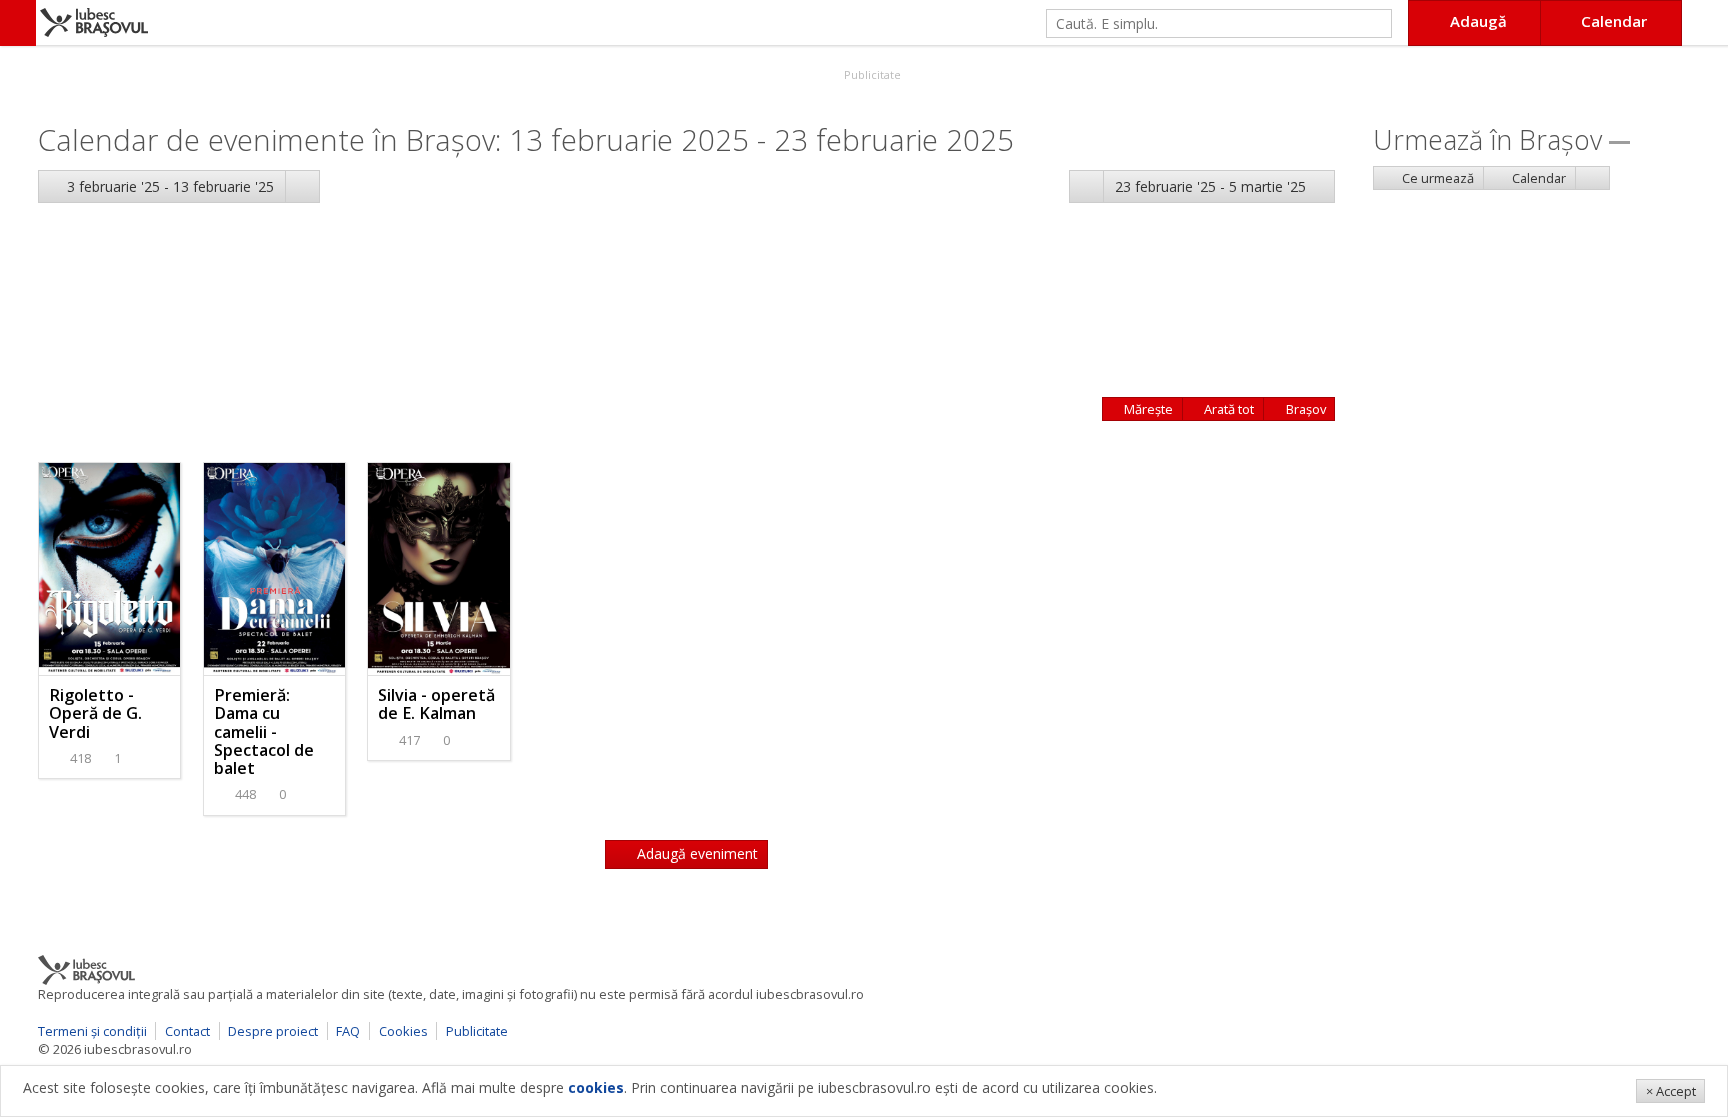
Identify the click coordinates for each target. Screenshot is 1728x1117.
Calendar (1537, 178)
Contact (187, 1031)
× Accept (1671, 1091)
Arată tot (1227, 409)
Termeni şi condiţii (92, 1031)
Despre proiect (273, 1031)
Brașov (1304, 409)
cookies (596, 1087)
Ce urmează (1436, 178)
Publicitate (871, 74)
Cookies (403, 1031)
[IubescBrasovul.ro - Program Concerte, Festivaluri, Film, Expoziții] (18, 23)
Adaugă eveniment (695, 853)
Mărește (1147, 409)
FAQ (348, 1031)
